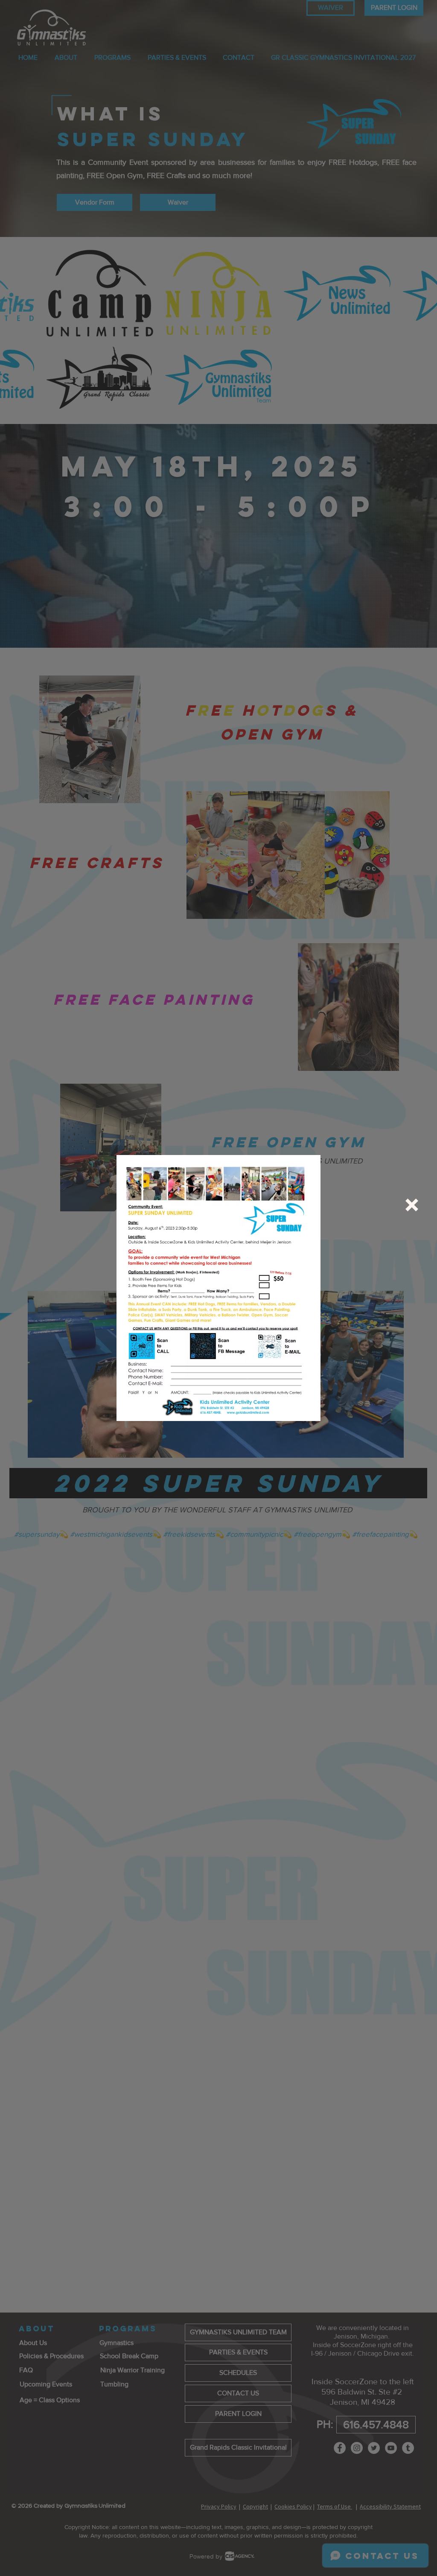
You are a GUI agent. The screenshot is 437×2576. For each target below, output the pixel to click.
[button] (412, 1205)
